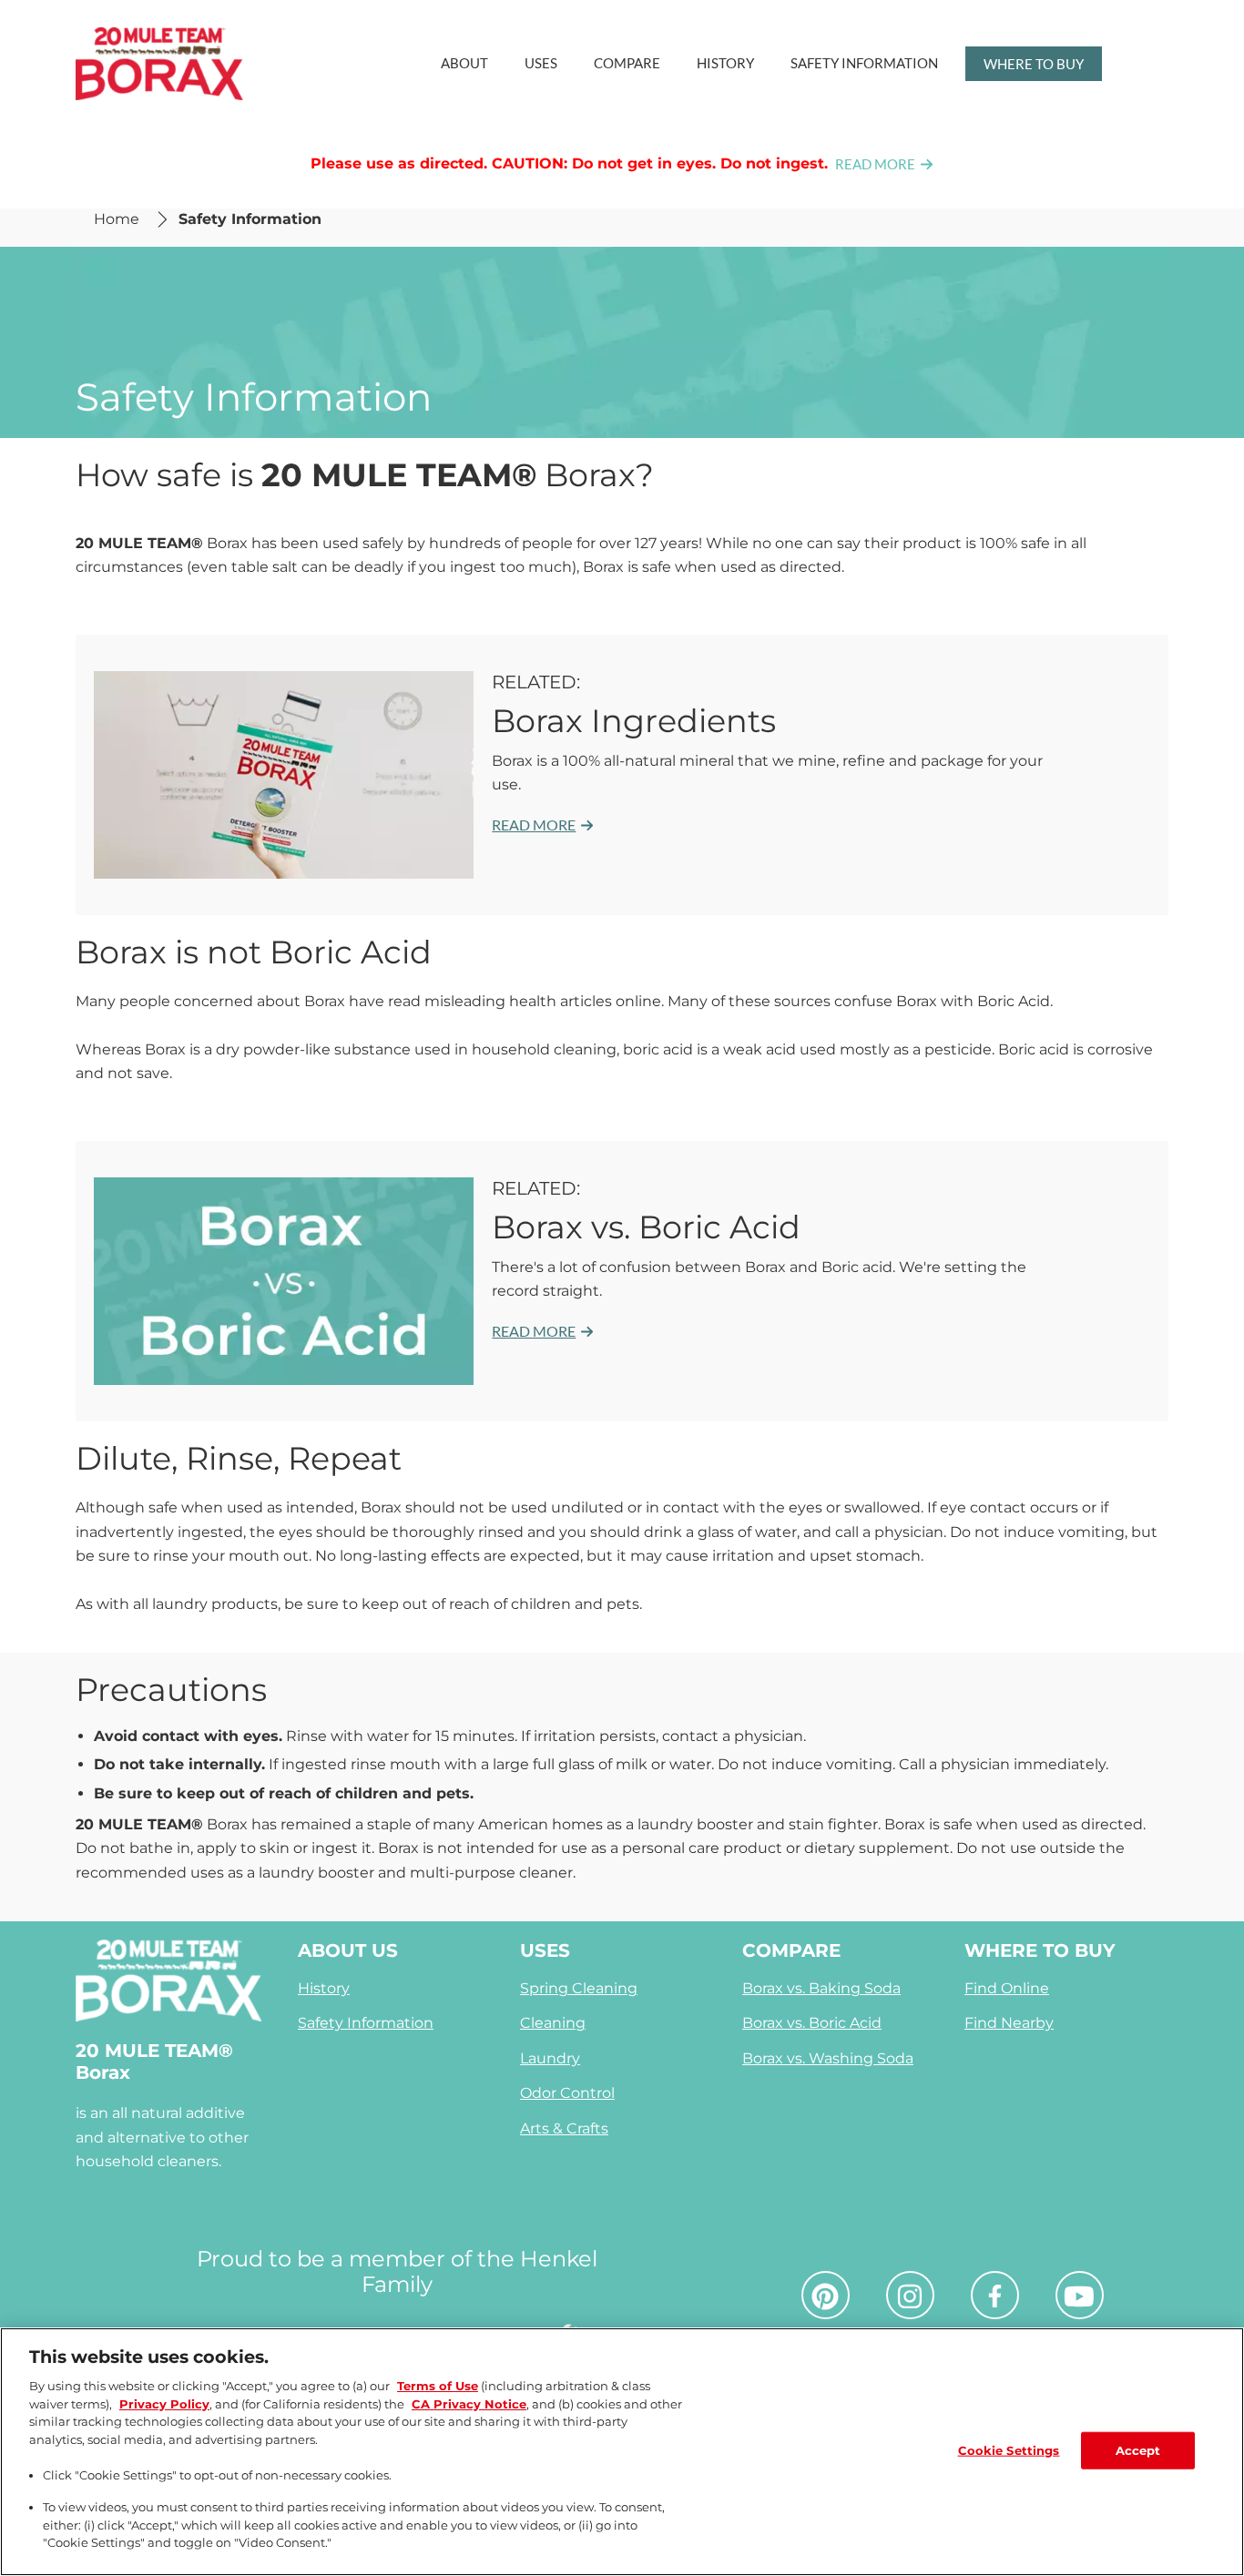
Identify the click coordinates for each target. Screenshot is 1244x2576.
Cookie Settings (1009, 2449)
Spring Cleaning (579, 1988)
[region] (622, 2452)
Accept (1138, 2449)
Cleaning (553, 2023)
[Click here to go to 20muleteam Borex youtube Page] (1079, 2296)
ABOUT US (348, 1950)
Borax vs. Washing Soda (828, 2058)
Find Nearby (1009, 2023)
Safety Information (366, 2023)
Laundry (550, 2058)
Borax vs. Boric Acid (812, 2023)
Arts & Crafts (564, 2128)
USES (545, 1950)
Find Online (1007, 1988)
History (324, 1988)
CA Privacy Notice (469, 2404)
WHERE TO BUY (1040, 1950)
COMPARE (791, 1950)
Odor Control (567, 2093)
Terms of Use (438, 2386)
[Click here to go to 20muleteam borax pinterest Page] (825, 2296)
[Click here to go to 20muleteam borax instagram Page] (910, 2296)
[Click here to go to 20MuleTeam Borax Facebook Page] (995, 2296)
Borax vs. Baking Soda (821, 1988)
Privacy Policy (164, 2404)
